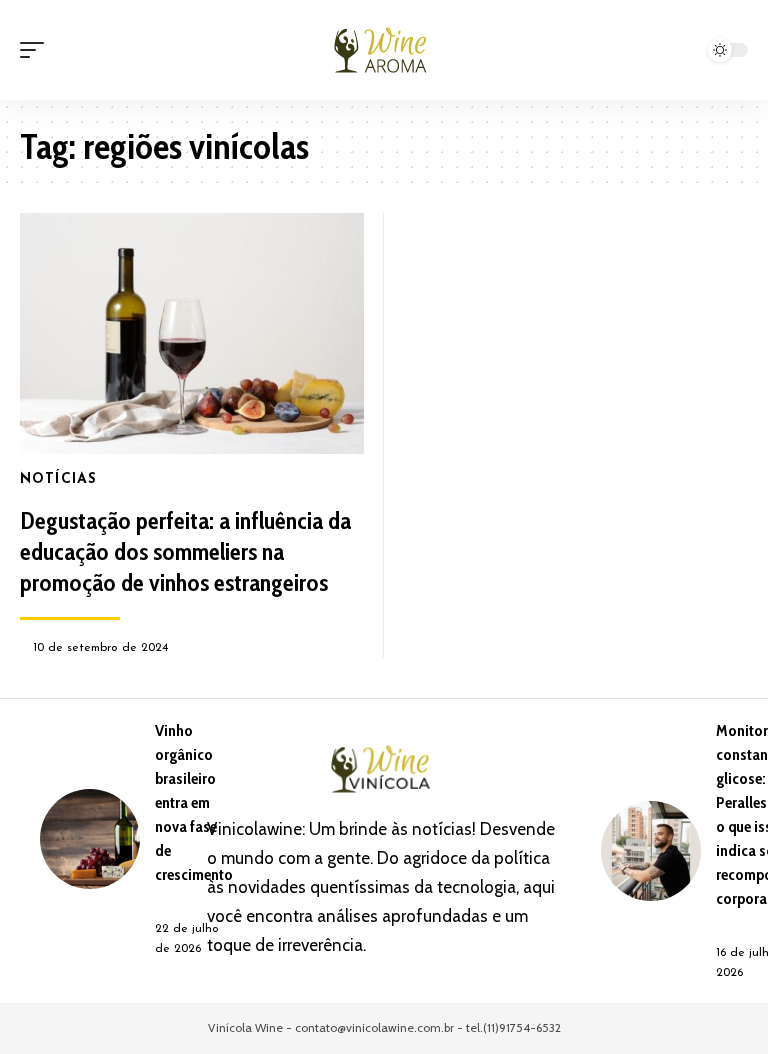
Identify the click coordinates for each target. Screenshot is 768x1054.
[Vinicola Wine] (384, 50)
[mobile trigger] (37, 50)
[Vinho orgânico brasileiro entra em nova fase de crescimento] (90, 839)
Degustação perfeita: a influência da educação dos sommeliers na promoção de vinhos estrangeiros (185, 551)
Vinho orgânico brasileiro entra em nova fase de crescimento (194, 802)
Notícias (58, 479)
